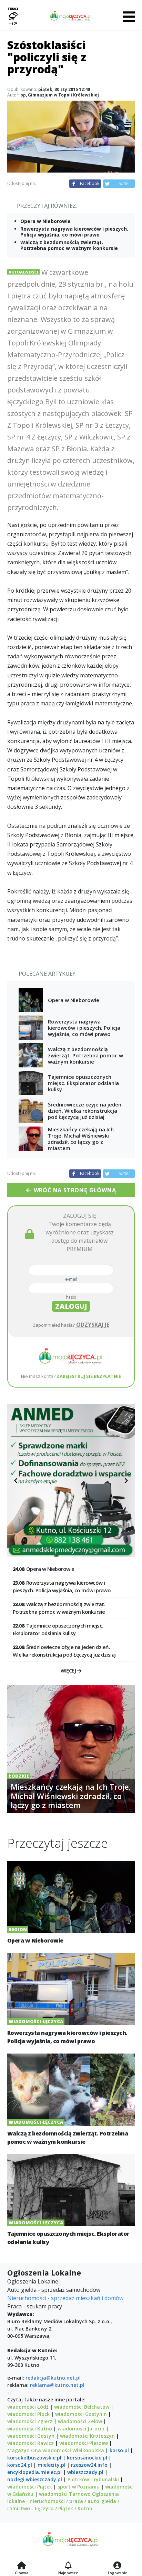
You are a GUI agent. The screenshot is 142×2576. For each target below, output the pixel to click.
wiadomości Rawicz (31, 2443)
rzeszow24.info (89, 2465)
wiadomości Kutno (30, 2429)
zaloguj (71, 1306)
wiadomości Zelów (80, 2421)
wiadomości (57, 2450)
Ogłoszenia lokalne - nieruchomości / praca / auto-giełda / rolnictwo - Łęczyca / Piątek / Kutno (63, 2501)
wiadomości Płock (28, 2414)
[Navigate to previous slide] (16, 1481)
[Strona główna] (22, 2566)
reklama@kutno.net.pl (57, 2385)
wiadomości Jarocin (81, 2429)
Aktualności (23, 272)
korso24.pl (20, 2465)
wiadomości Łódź (28, 2407)
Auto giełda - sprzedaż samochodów (54, 2290)
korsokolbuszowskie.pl (34, 2458)
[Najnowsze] (68, 2566)
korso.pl (119, 2450)
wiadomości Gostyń (31, 2436)
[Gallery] (71, 1480)
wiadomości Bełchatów (82, 2407)
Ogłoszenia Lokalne (33, 2281)
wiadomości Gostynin (81, 2414)
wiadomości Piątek (30, 2487)
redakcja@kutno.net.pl (53, 2378)
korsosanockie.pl (87, 2458)
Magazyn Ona (24, 2450)
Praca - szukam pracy (35, 2306)
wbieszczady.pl (85, 2472)
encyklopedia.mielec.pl (34, 2472)
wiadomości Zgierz (30, 2421)
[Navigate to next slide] (126, 1481)
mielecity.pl (52, 2465)
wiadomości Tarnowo (65, 2494)
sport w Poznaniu (79, 2487)
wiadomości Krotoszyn (87, 2436)
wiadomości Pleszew (84, 2443)
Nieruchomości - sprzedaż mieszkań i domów (65, 2298)
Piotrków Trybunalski (93, 2479)
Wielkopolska (88, 2450)
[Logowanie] (118, 2566)
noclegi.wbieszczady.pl (35, 2479)
